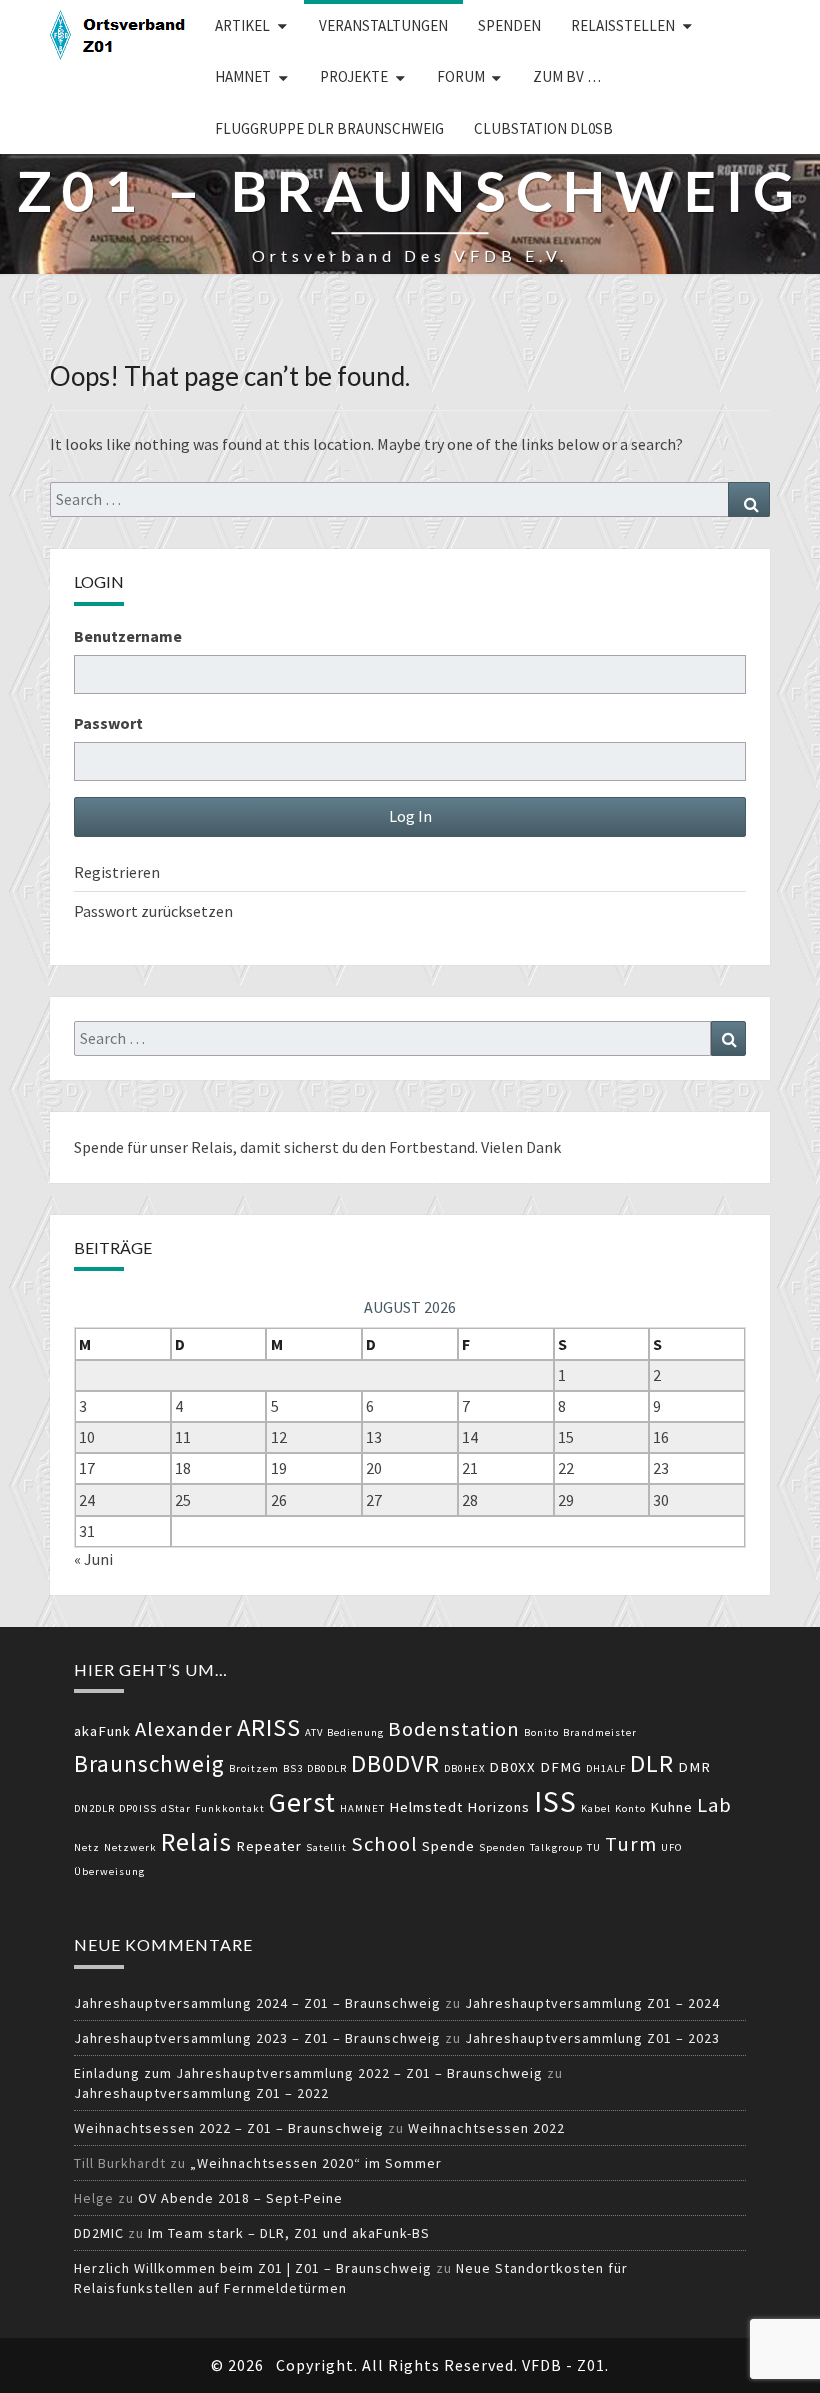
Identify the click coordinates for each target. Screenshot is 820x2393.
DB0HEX (464, 1768)
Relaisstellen (623, 25)
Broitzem (254, 1768)
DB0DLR (327, 1768)
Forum (461, 76)
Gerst (302, 1802)
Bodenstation (454, 1729)
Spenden (509, 25)
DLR (652, 1763)
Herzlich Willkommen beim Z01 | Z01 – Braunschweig (253, 2268)
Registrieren (117, 872)
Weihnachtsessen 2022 (486, 2128)
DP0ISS (138, 1808)
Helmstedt (426, 1807)
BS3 (293, 1768)
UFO (672, 1847)
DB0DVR (395, 1763)
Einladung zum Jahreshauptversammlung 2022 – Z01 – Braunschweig (308, 2073)
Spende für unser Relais (153, 1147)
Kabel (596, 1808)
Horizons (498, 1807)
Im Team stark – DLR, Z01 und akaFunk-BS (289, 2233)
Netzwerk (130, 1847)
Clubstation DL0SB (543, 128)
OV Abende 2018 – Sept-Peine (240, 2198)
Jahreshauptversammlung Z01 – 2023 (592, 2038)
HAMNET (243, 76)
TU (594, 1847)
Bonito (541, 1732)
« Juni (93, 1559)
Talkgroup (556, 1847)
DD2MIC (99, 2233)
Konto (630, 1808)
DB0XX (512, 1767)
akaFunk (102, 1731)
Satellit (326, 1847)
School (384, 1844)
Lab (714, 1805)
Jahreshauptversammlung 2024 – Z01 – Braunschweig (257, 2003)
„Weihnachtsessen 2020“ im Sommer (316, 2163)
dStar (176, 1808)
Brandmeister (600, 1732)
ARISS (269, 1727)
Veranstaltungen (383, 25)
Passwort (108, 723)
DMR (694, 1767)
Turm (631, 1844)
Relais (196, 1841)
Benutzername (128, 636)
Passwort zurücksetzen (153, 911)
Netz (87, 1847)
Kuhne (671, 1807)
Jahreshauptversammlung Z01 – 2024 (592, 2003)
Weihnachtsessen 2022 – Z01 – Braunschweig (229, 2128)
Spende (448, 1846)
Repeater (269, 1846)
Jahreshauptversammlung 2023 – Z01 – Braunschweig (257, 2038)
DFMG (561, 1767)
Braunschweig (149, 1763)
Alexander (184, 1729)
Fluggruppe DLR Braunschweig (329, 128)
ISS (555, 1801)
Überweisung (109, 1871)
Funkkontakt (230, 1808)
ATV (314, 1732)
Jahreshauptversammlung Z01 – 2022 (201, 2093)
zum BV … (567, 76)
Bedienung (355, 1732)
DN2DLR (94, 1808)
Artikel (242, 25)
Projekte (354, 76)
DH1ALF (606, 1768)
